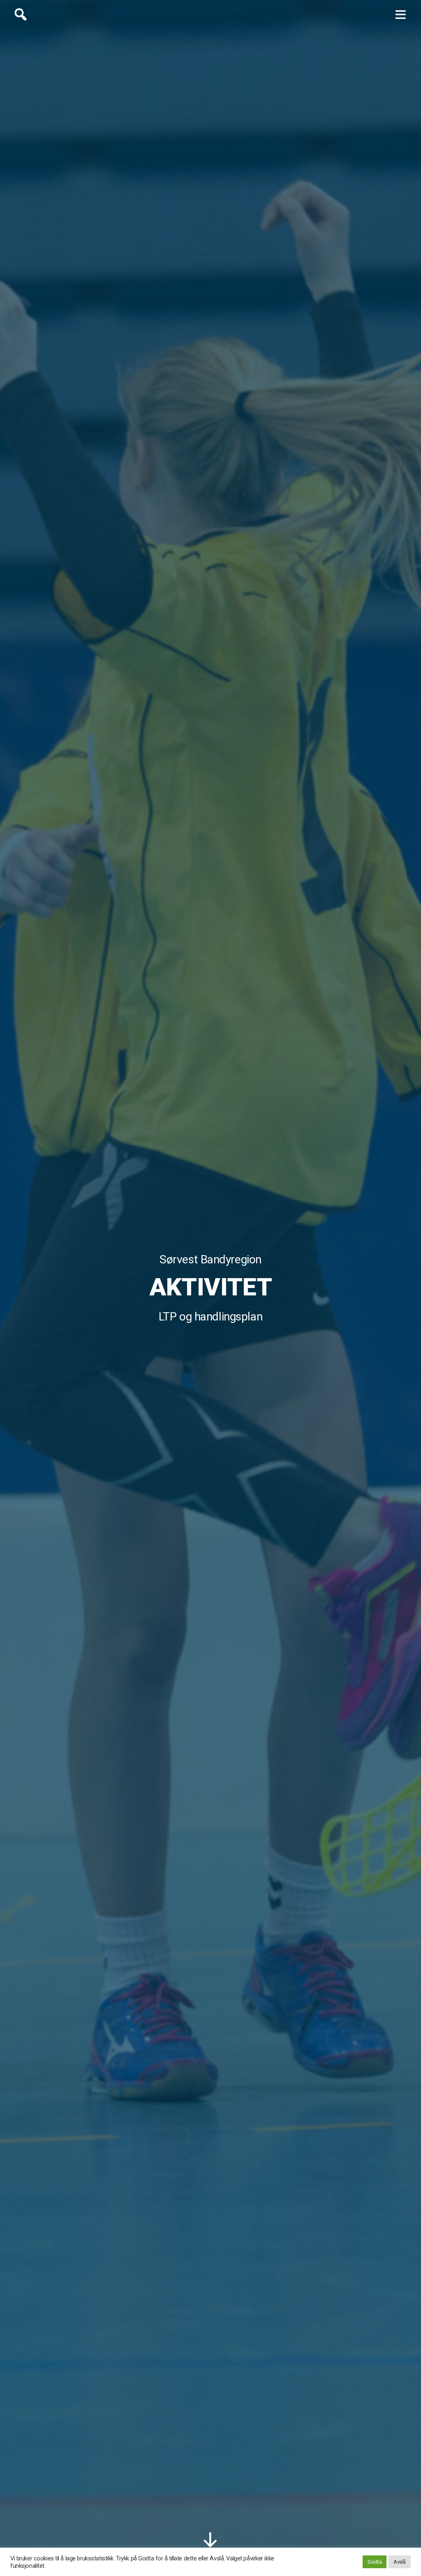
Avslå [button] (400, 2562)
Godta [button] (375, 2562)
